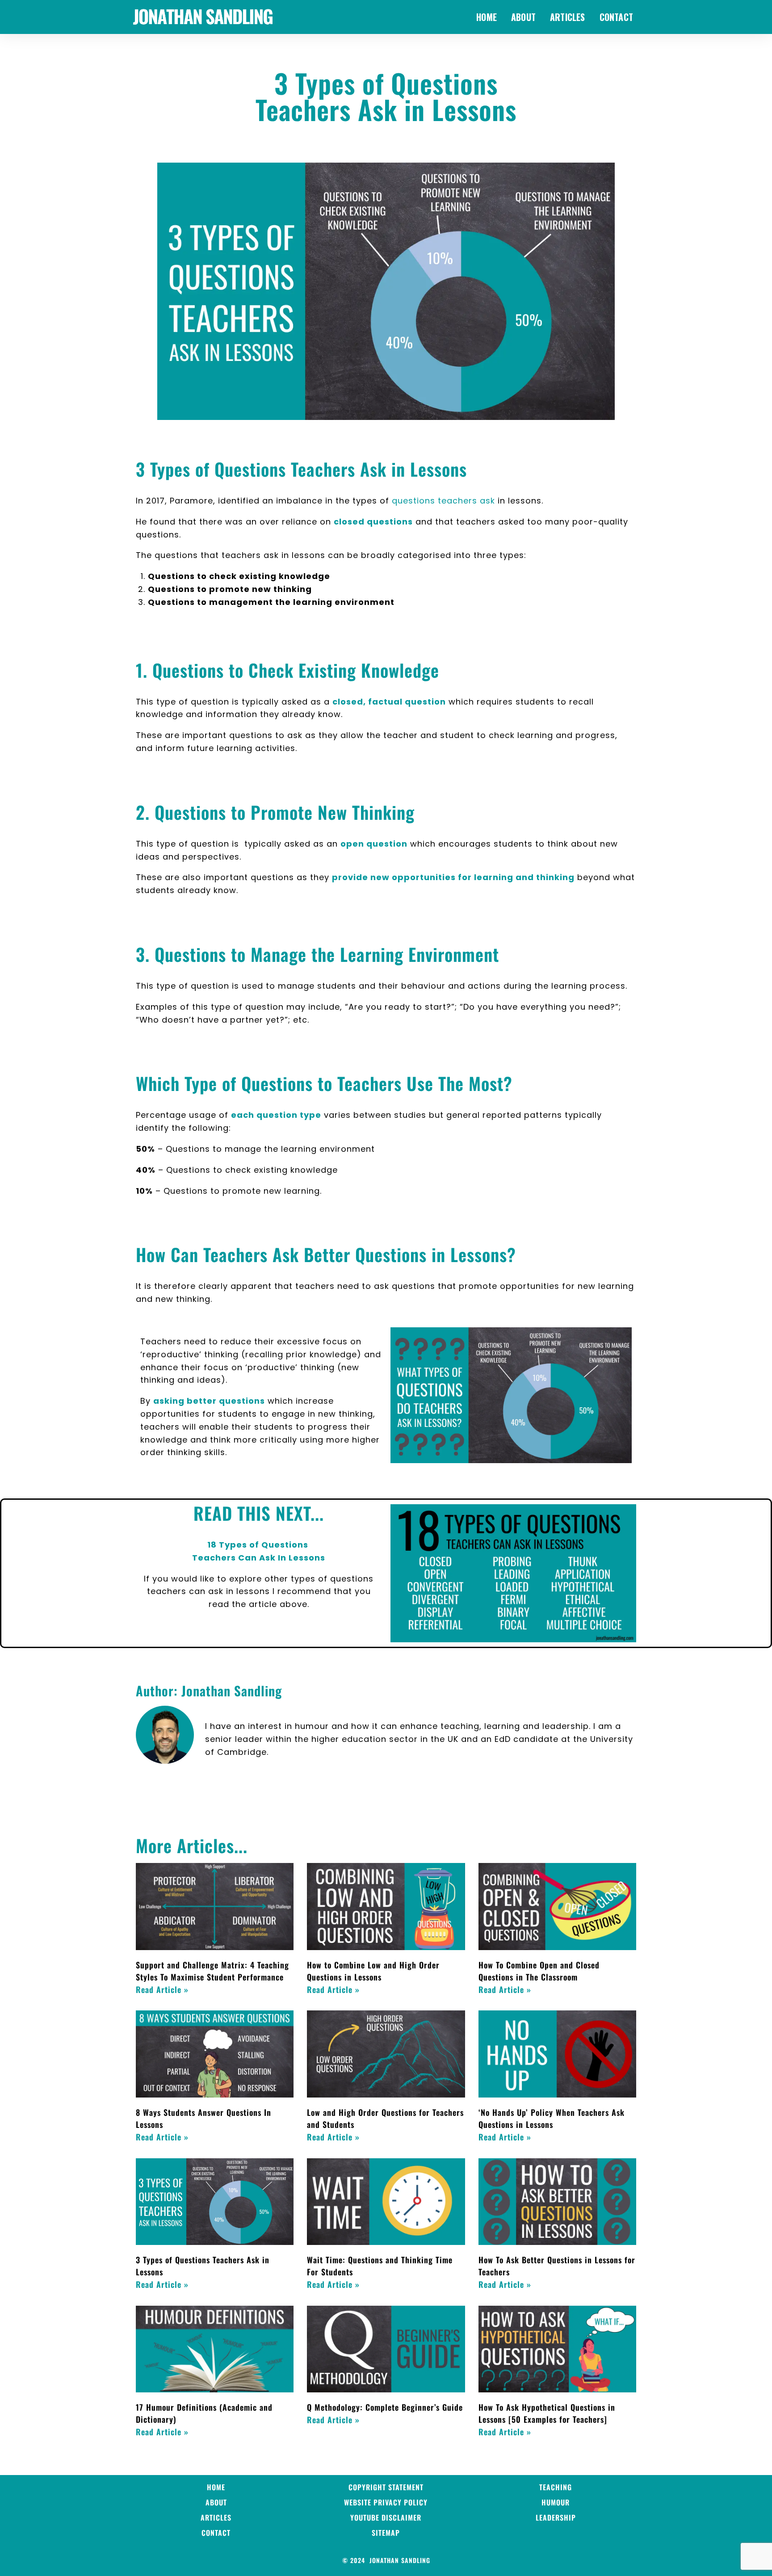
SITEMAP (386, 2533)
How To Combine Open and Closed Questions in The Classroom (539, 1971)
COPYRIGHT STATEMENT (386, 2487)
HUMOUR (556, 2502)
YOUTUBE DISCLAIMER (386, 2517)
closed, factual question (389, 702)
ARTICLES (568, 17)
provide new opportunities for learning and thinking (453, 877)
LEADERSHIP (556, 2517)
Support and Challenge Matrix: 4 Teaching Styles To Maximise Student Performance (212, 1971)
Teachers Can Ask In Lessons (259, 1558)
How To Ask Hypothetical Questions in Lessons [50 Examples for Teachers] (547, 2413)
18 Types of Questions (259, 1545)
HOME (487, 17)
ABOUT (523, 17)
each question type (276, 1115)
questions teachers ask (443, 501)
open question (374, 844)
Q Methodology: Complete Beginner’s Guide (385, 2407)
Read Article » (162, 1989)
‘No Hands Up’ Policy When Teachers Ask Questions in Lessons (552, 2118)
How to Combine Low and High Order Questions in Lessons (373, 1971)
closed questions (373, 522)
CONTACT (616, 17)
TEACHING (556, 2487)
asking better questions (209, 1401)
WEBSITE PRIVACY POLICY (386, 2502)
